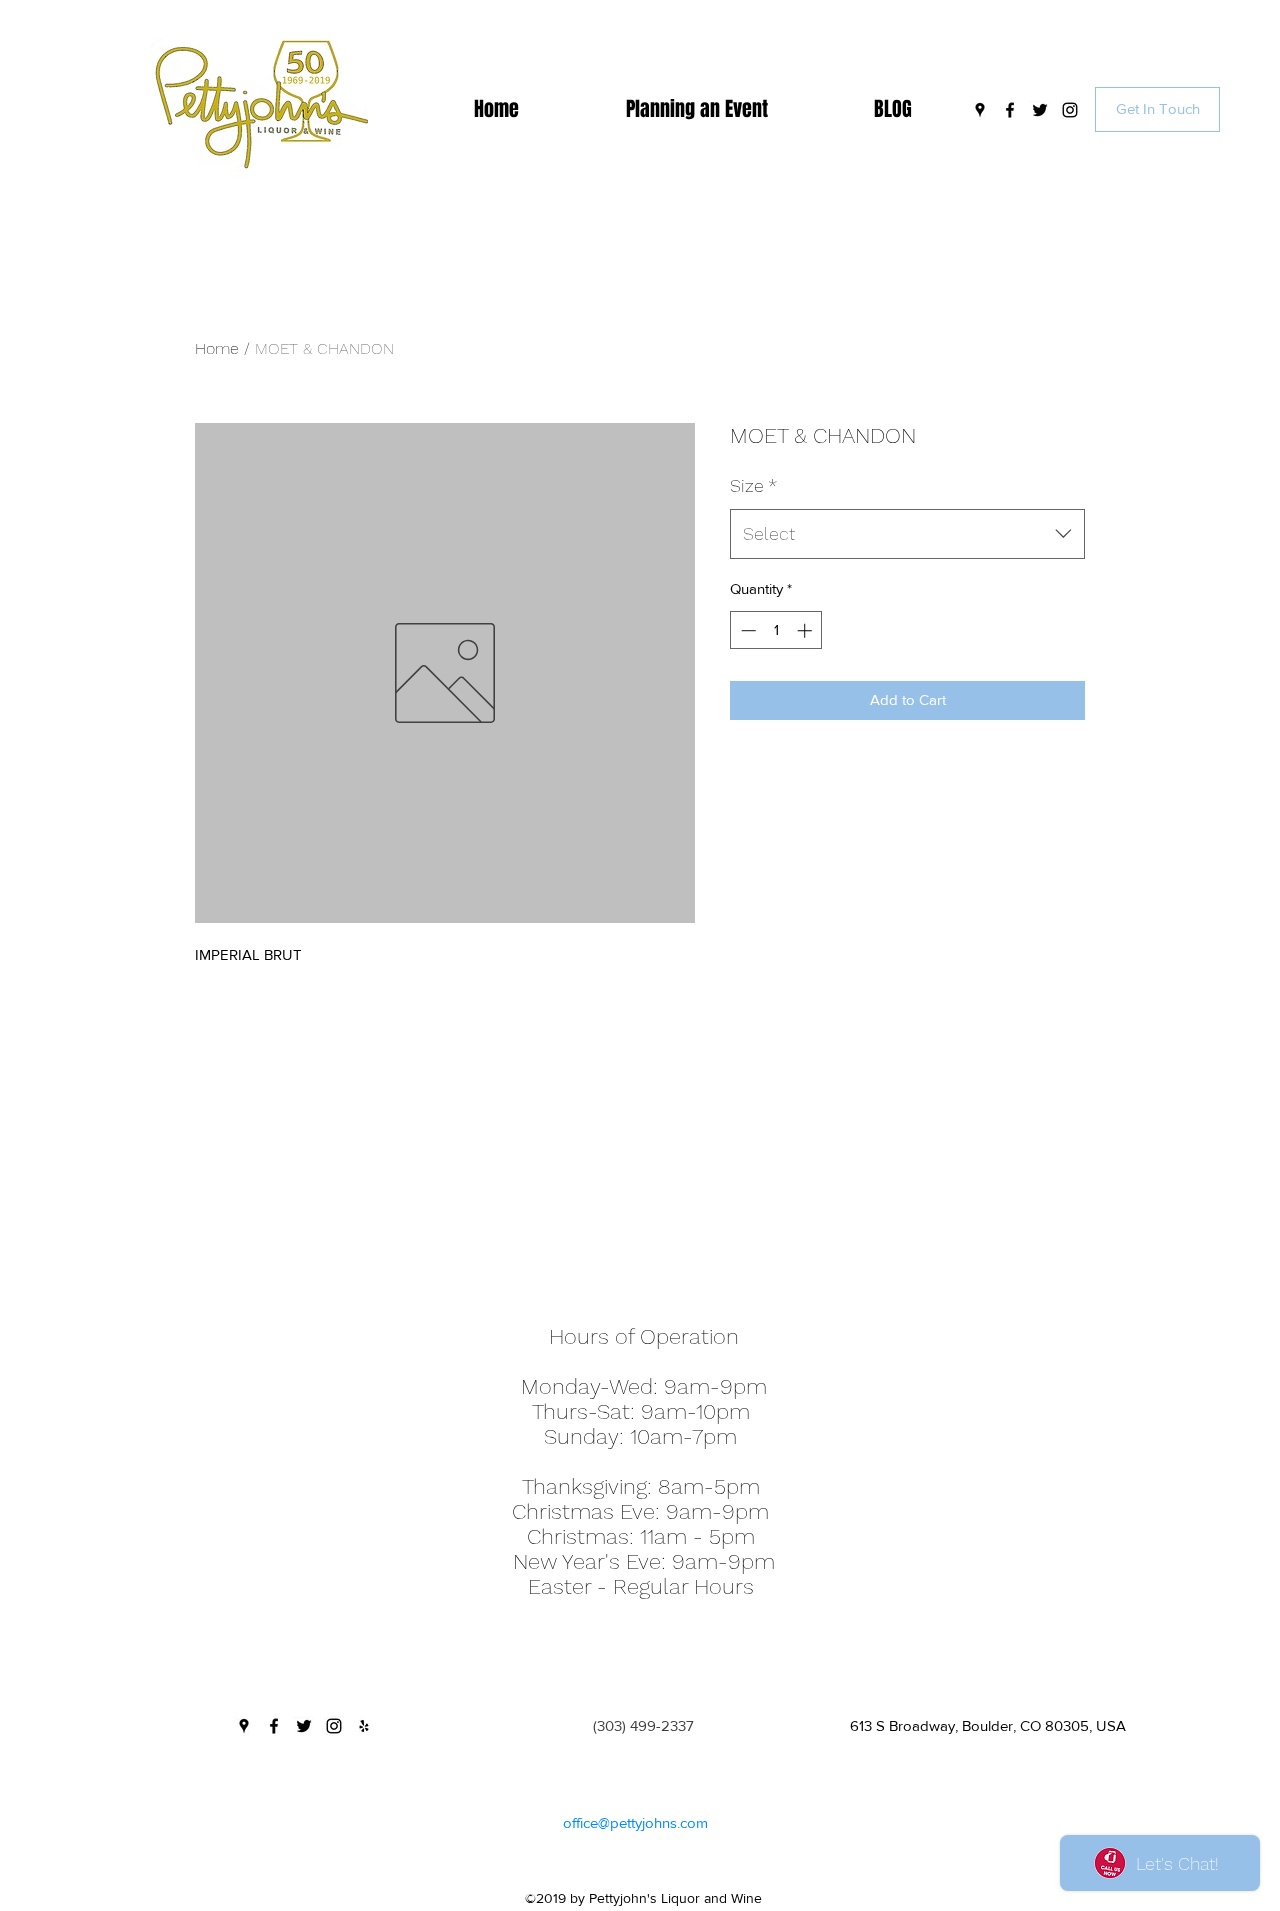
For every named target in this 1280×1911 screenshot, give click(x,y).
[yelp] (364, 1726)
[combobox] (907, 534)
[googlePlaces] (980, 110)
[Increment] (806, 630)
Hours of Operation (644, 1336)
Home (217, 348)
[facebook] (1010, 110)
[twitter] (1040, 110)
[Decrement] (746, 630)
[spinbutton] (776, 630)
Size (753, 485)
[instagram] (1070, 110)
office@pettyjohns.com (635, 1822)
